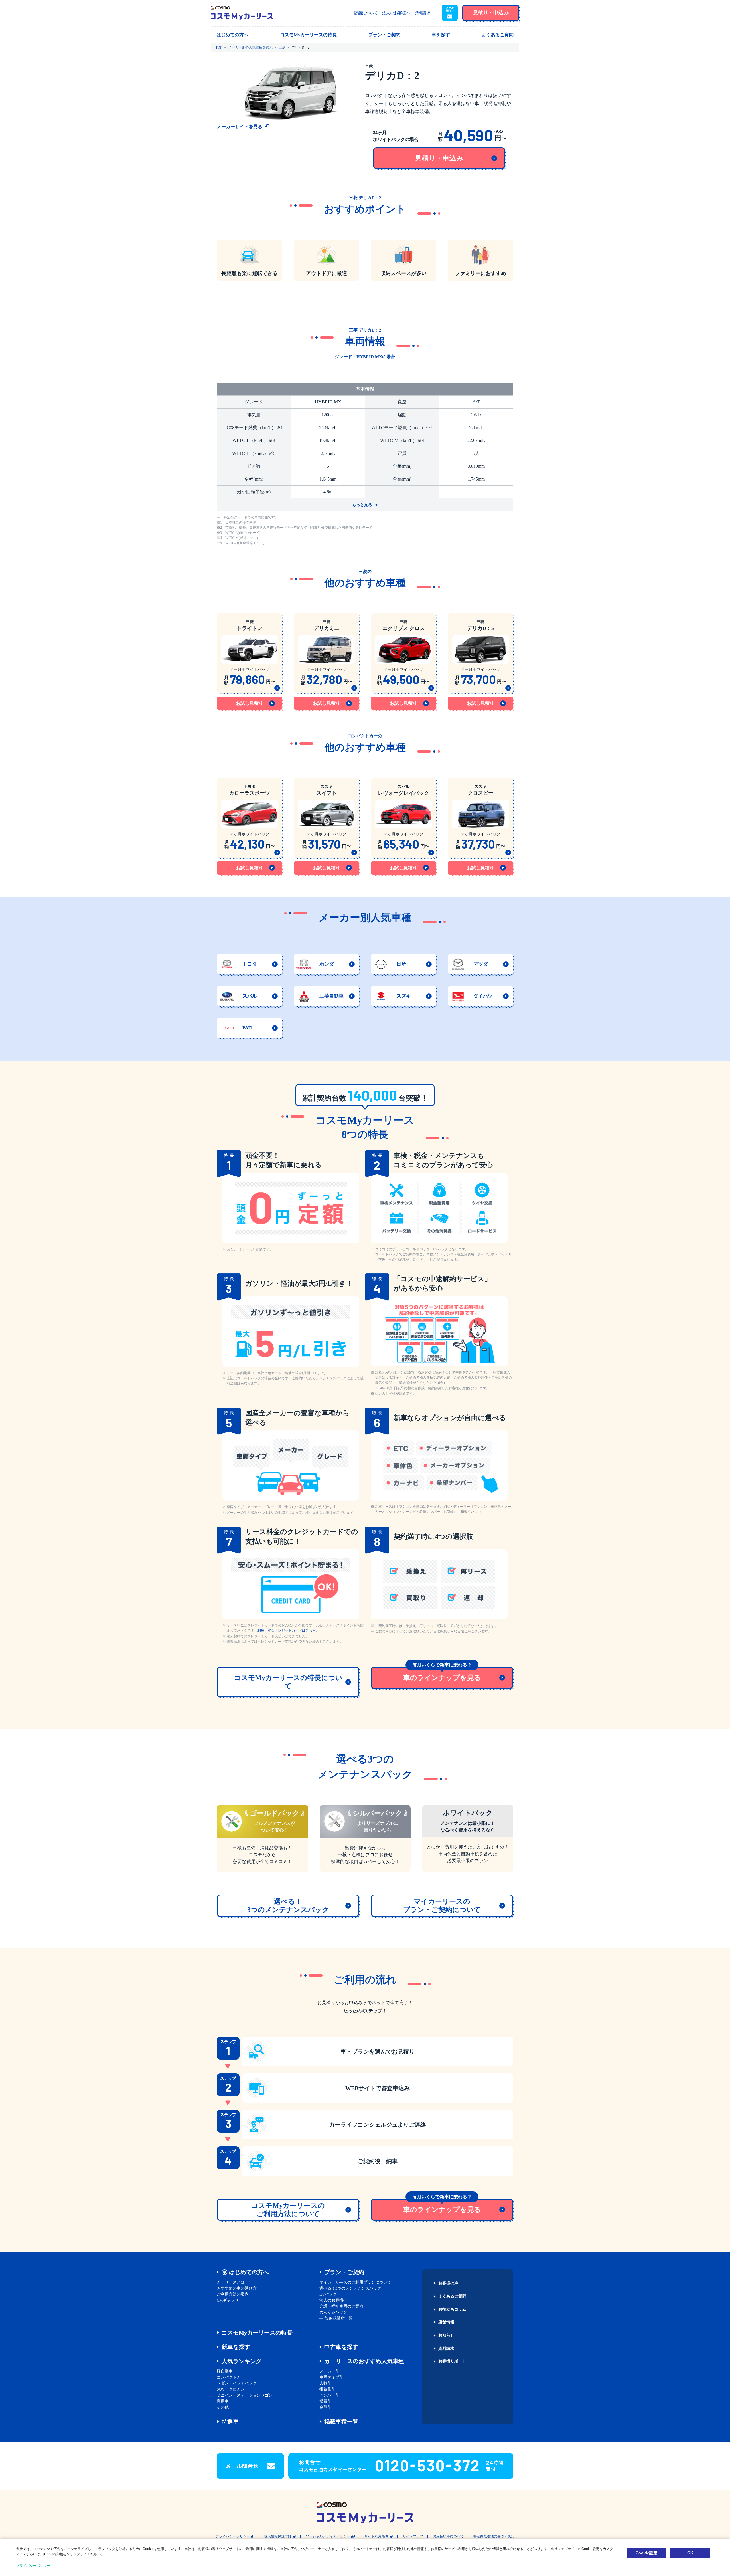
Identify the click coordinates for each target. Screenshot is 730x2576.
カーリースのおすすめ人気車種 (364, 2361)
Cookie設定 (646, 2553)
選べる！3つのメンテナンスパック (350, 2288)
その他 (223, 2407)
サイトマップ (413, 2536)
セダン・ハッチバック (237, 2383)
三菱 (282, 47)
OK (690, 2553)
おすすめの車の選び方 (237, 2288)
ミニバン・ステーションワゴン (245, 2395)
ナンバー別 (329, 2395)
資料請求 (422, 13)
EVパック (328, 2294)
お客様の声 (448, 2283)
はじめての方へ (249, 2272)
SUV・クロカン (231, 2389)
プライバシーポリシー (233, 2536)
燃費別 (325, 2401)
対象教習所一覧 (339, 2318)
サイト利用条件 (376, 2536)
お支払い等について (448, 2536)
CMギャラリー (230, 2300)
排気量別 (327, 2389)
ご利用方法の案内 (233, 2294)
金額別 (325, 2407)
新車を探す (236, 2347)
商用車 (223, 2401)
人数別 (325, 2383)
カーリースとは (231, 2282)
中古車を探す (341, 2347)
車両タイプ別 (331, 2377)
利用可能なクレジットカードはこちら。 (288, 1630)
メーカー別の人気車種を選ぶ (250, 47)
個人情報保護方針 (278, 2536)
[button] (450, 13)
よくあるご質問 (452, 2296)
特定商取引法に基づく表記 (494, 2536)
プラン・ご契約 (344, 2272)
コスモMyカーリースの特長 (257, 2333)
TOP (219, 47)
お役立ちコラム (452, 2309)
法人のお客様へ (396, 13)
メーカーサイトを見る (240, 127)
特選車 (230, 2422)
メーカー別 (329, 2371)
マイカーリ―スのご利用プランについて (355, 2282)
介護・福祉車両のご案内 (341, 2306)
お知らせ (446, 2335)
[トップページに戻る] (242, 13)
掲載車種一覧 (341, 2422)
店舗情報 (446, 2322)
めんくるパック (333, 2312)
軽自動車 (225, 2371)
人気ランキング (242, 2361)
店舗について (366, 13)
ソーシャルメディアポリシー (328, 2536)
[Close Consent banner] (722, 2553)
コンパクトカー (231, 2377)
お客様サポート (452, 2361)
